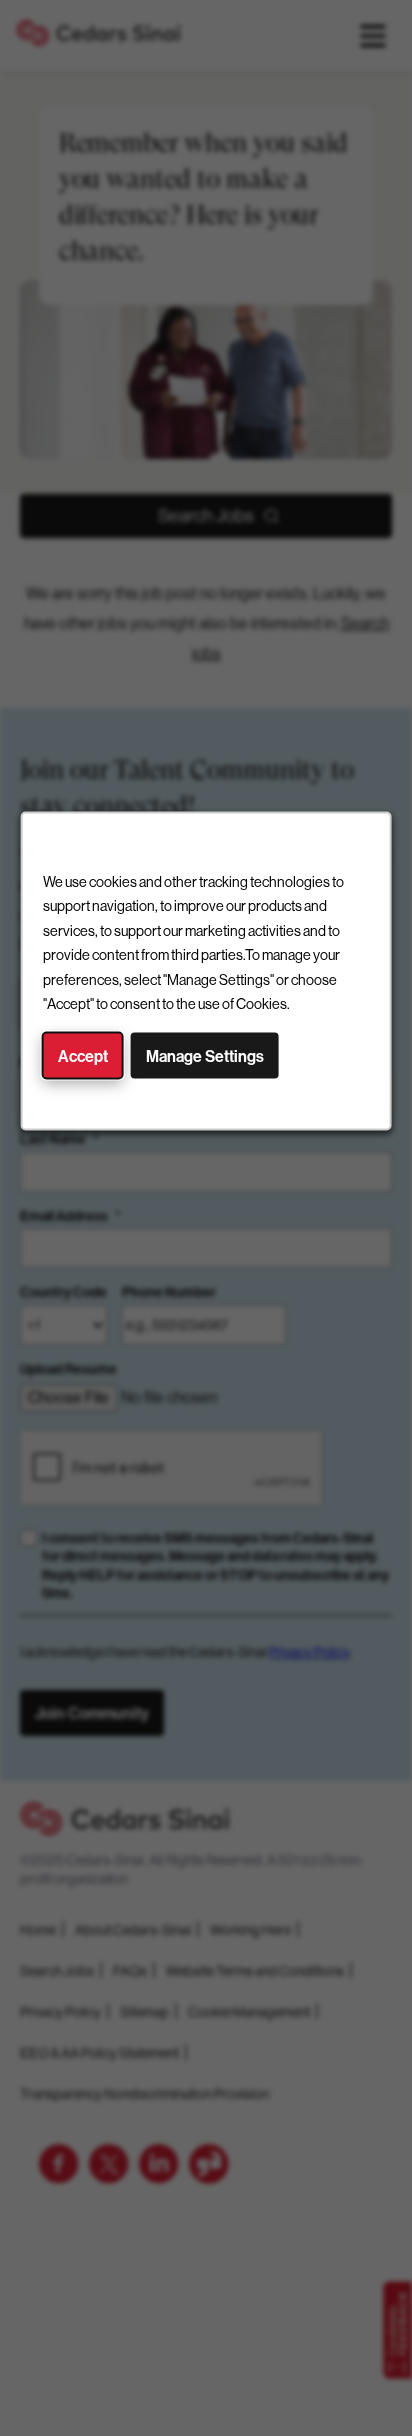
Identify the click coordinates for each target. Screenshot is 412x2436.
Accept (83, 1055)
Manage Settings (205, 1055)
